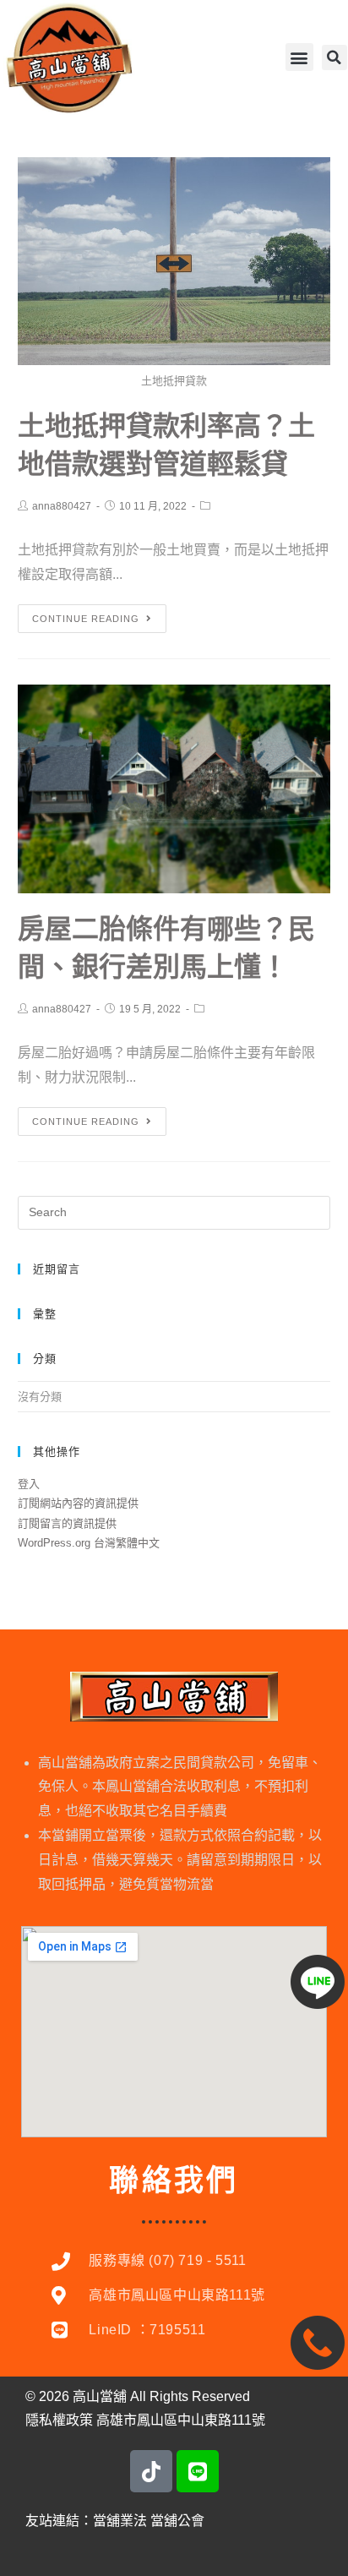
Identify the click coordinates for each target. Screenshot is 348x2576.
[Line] (198, 2471)
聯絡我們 (174, 2180)
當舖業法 (120, 2521)
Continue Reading (86, 619)
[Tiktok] (151, 2471)
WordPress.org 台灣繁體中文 (89, 1543)
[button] (299, 57)
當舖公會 (177, 2521)
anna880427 (62, 506)
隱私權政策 (59, 2420)
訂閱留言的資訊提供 (67, 1523)
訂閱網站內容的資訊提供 (78, 1503)
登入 (29, 1484)
